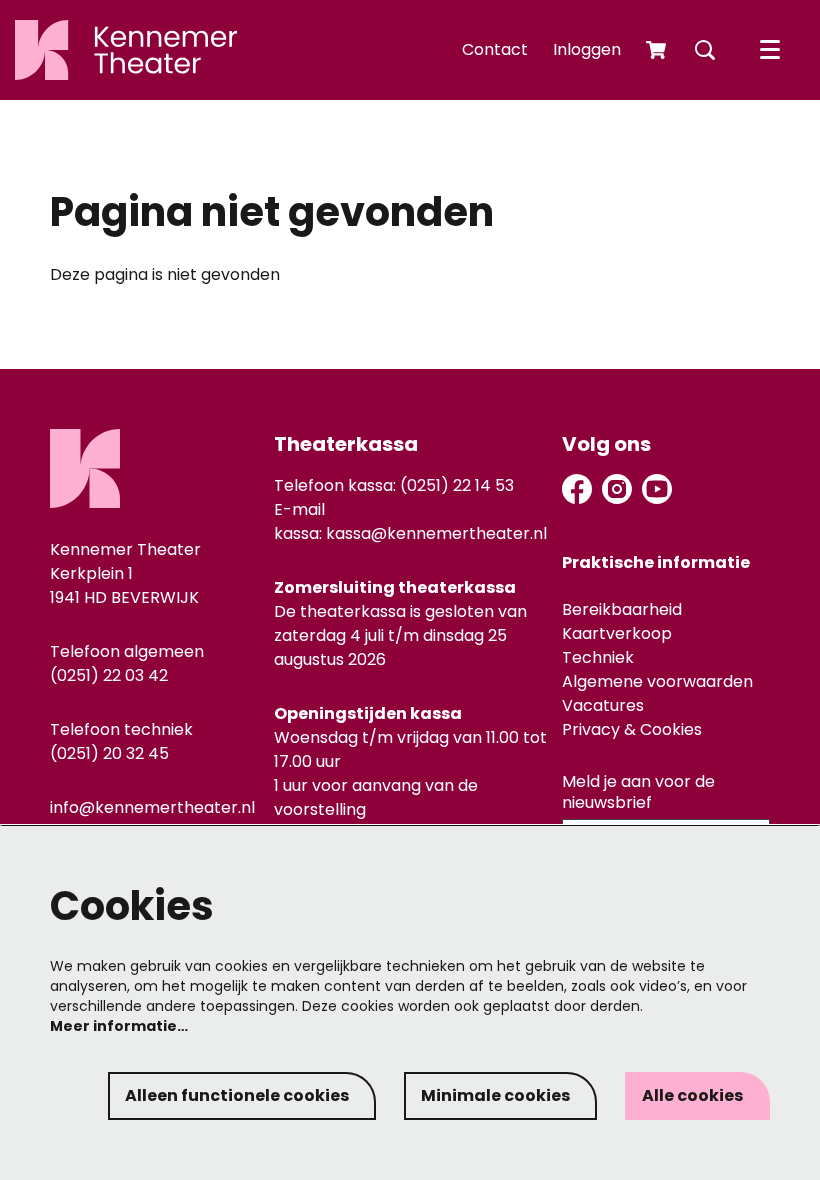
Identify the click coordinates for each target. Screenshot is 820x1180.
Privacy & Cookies (632, 729)
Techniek (598, 657)
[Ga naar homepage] (126, 50)
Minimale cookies (495, 1095)
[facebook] (577, 489)
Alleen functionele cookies (237, 1095)
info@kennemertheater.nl (152, 807)
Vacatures (603, 705)
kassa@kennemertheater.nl (436, 533)
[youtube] (657, 489)
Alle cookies (692, 1095)
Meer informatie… (119, 1026)
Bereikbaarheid (622, 609)
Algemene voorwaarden (657, 681)
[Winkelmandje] (658, 50)
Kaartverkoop (617, 633)
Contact (495, 49)
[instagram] (617, 489)
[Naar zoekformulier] (705, 50)
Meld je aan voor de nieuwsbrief (638, 793)
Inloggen (587, 49)
